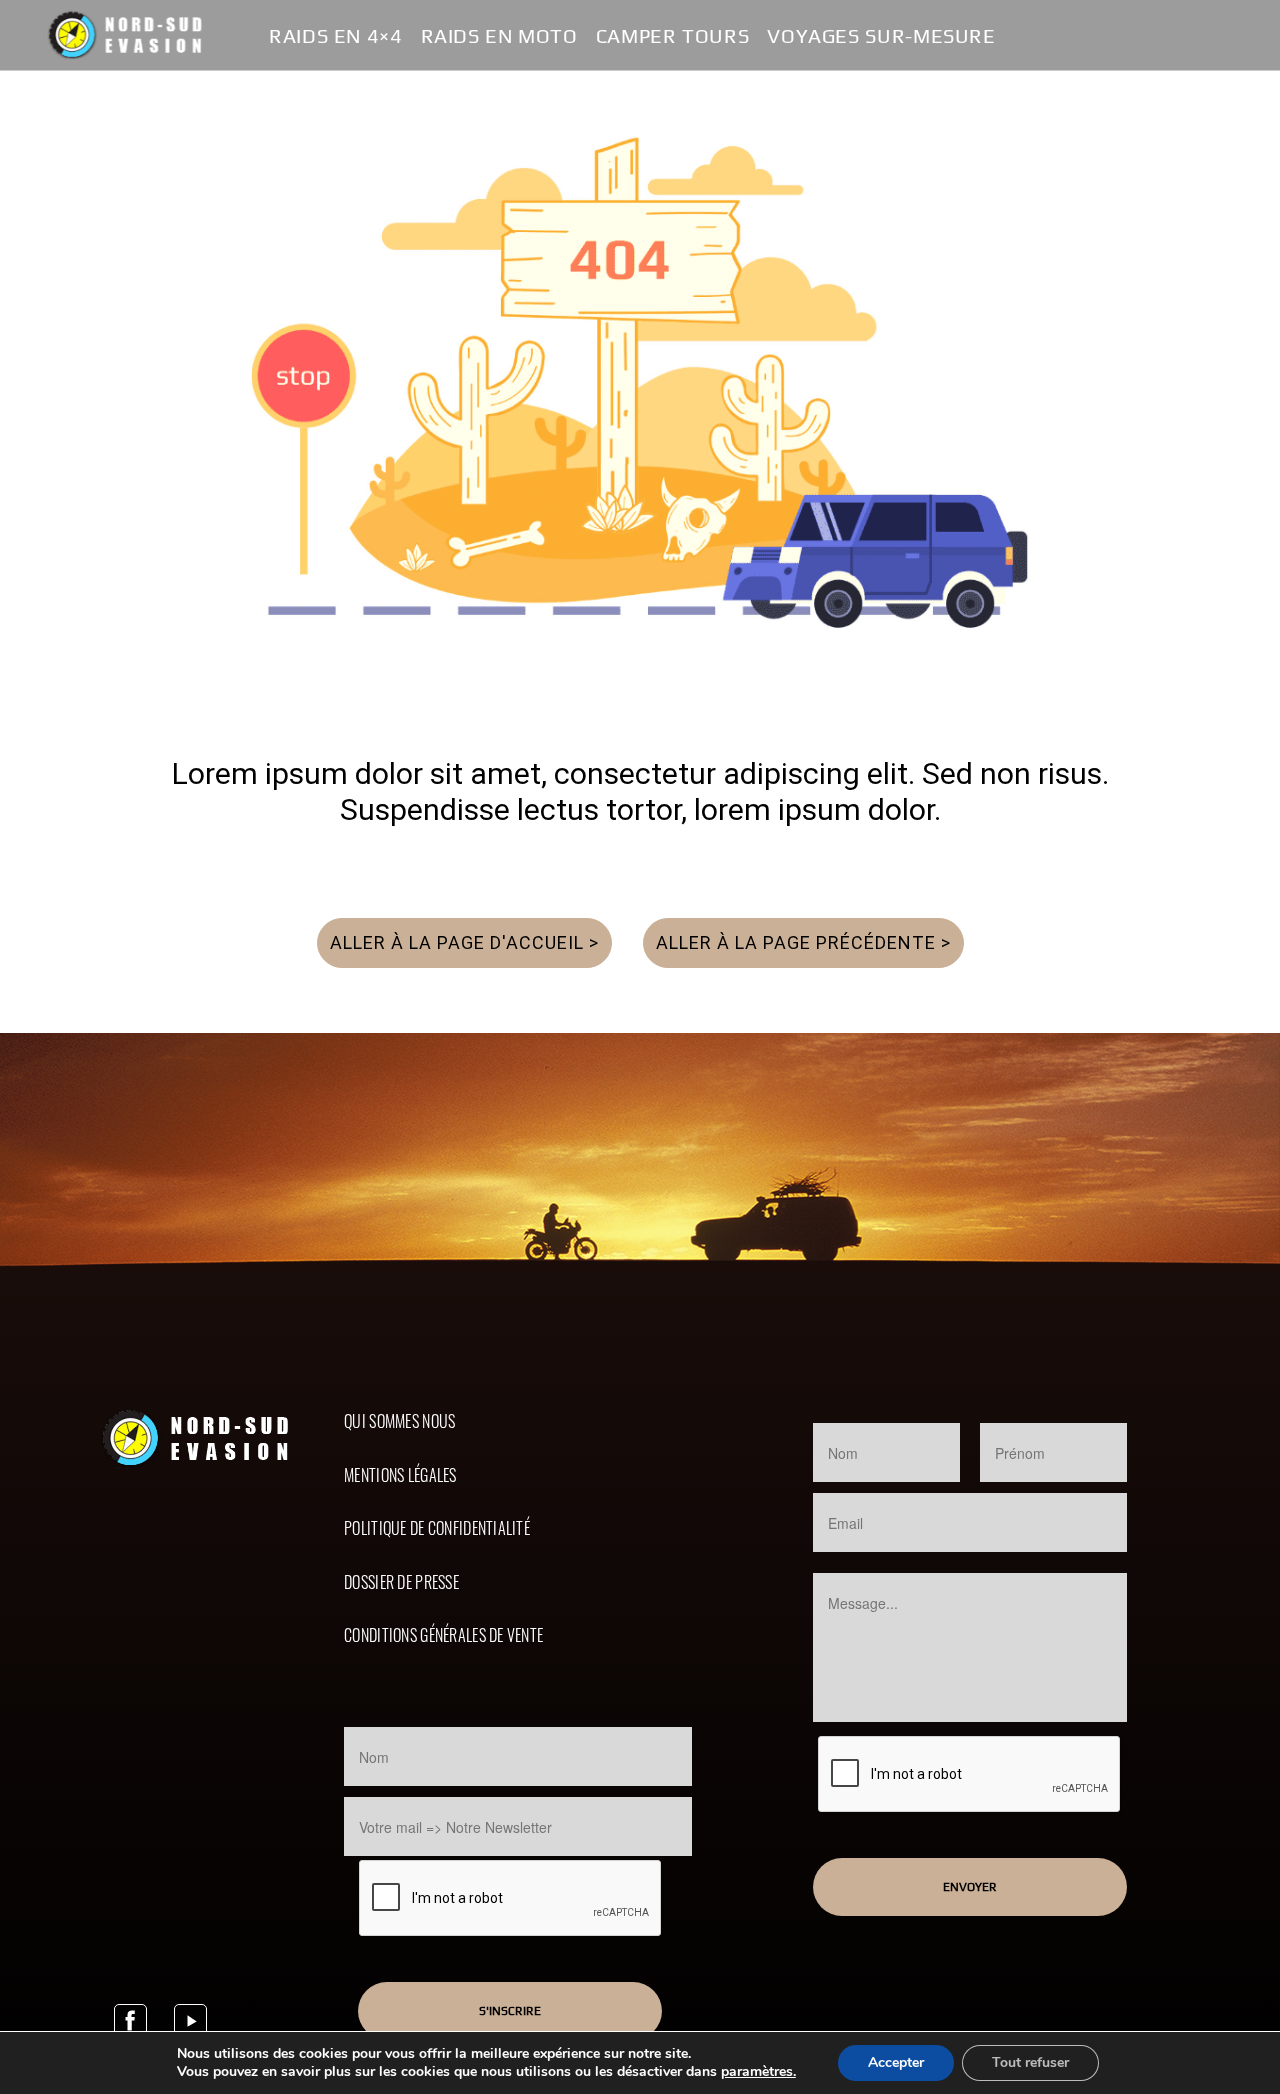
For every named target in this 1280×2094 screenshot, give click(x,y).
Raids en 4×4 (336, 36)
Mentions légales (400, 1475)
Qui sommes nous (399, 1421)
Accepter (896, 2062)
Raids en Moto (499, 36)
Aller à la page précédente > (803, 942)
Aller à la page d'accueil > (464, 942)
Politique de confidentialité (437, 1528)
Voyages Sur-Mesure (881, 36)
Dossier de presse (401, 1582)
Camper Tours (673, 36)
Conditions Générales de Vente (443, 1635)
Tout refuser (1030, 2062)
